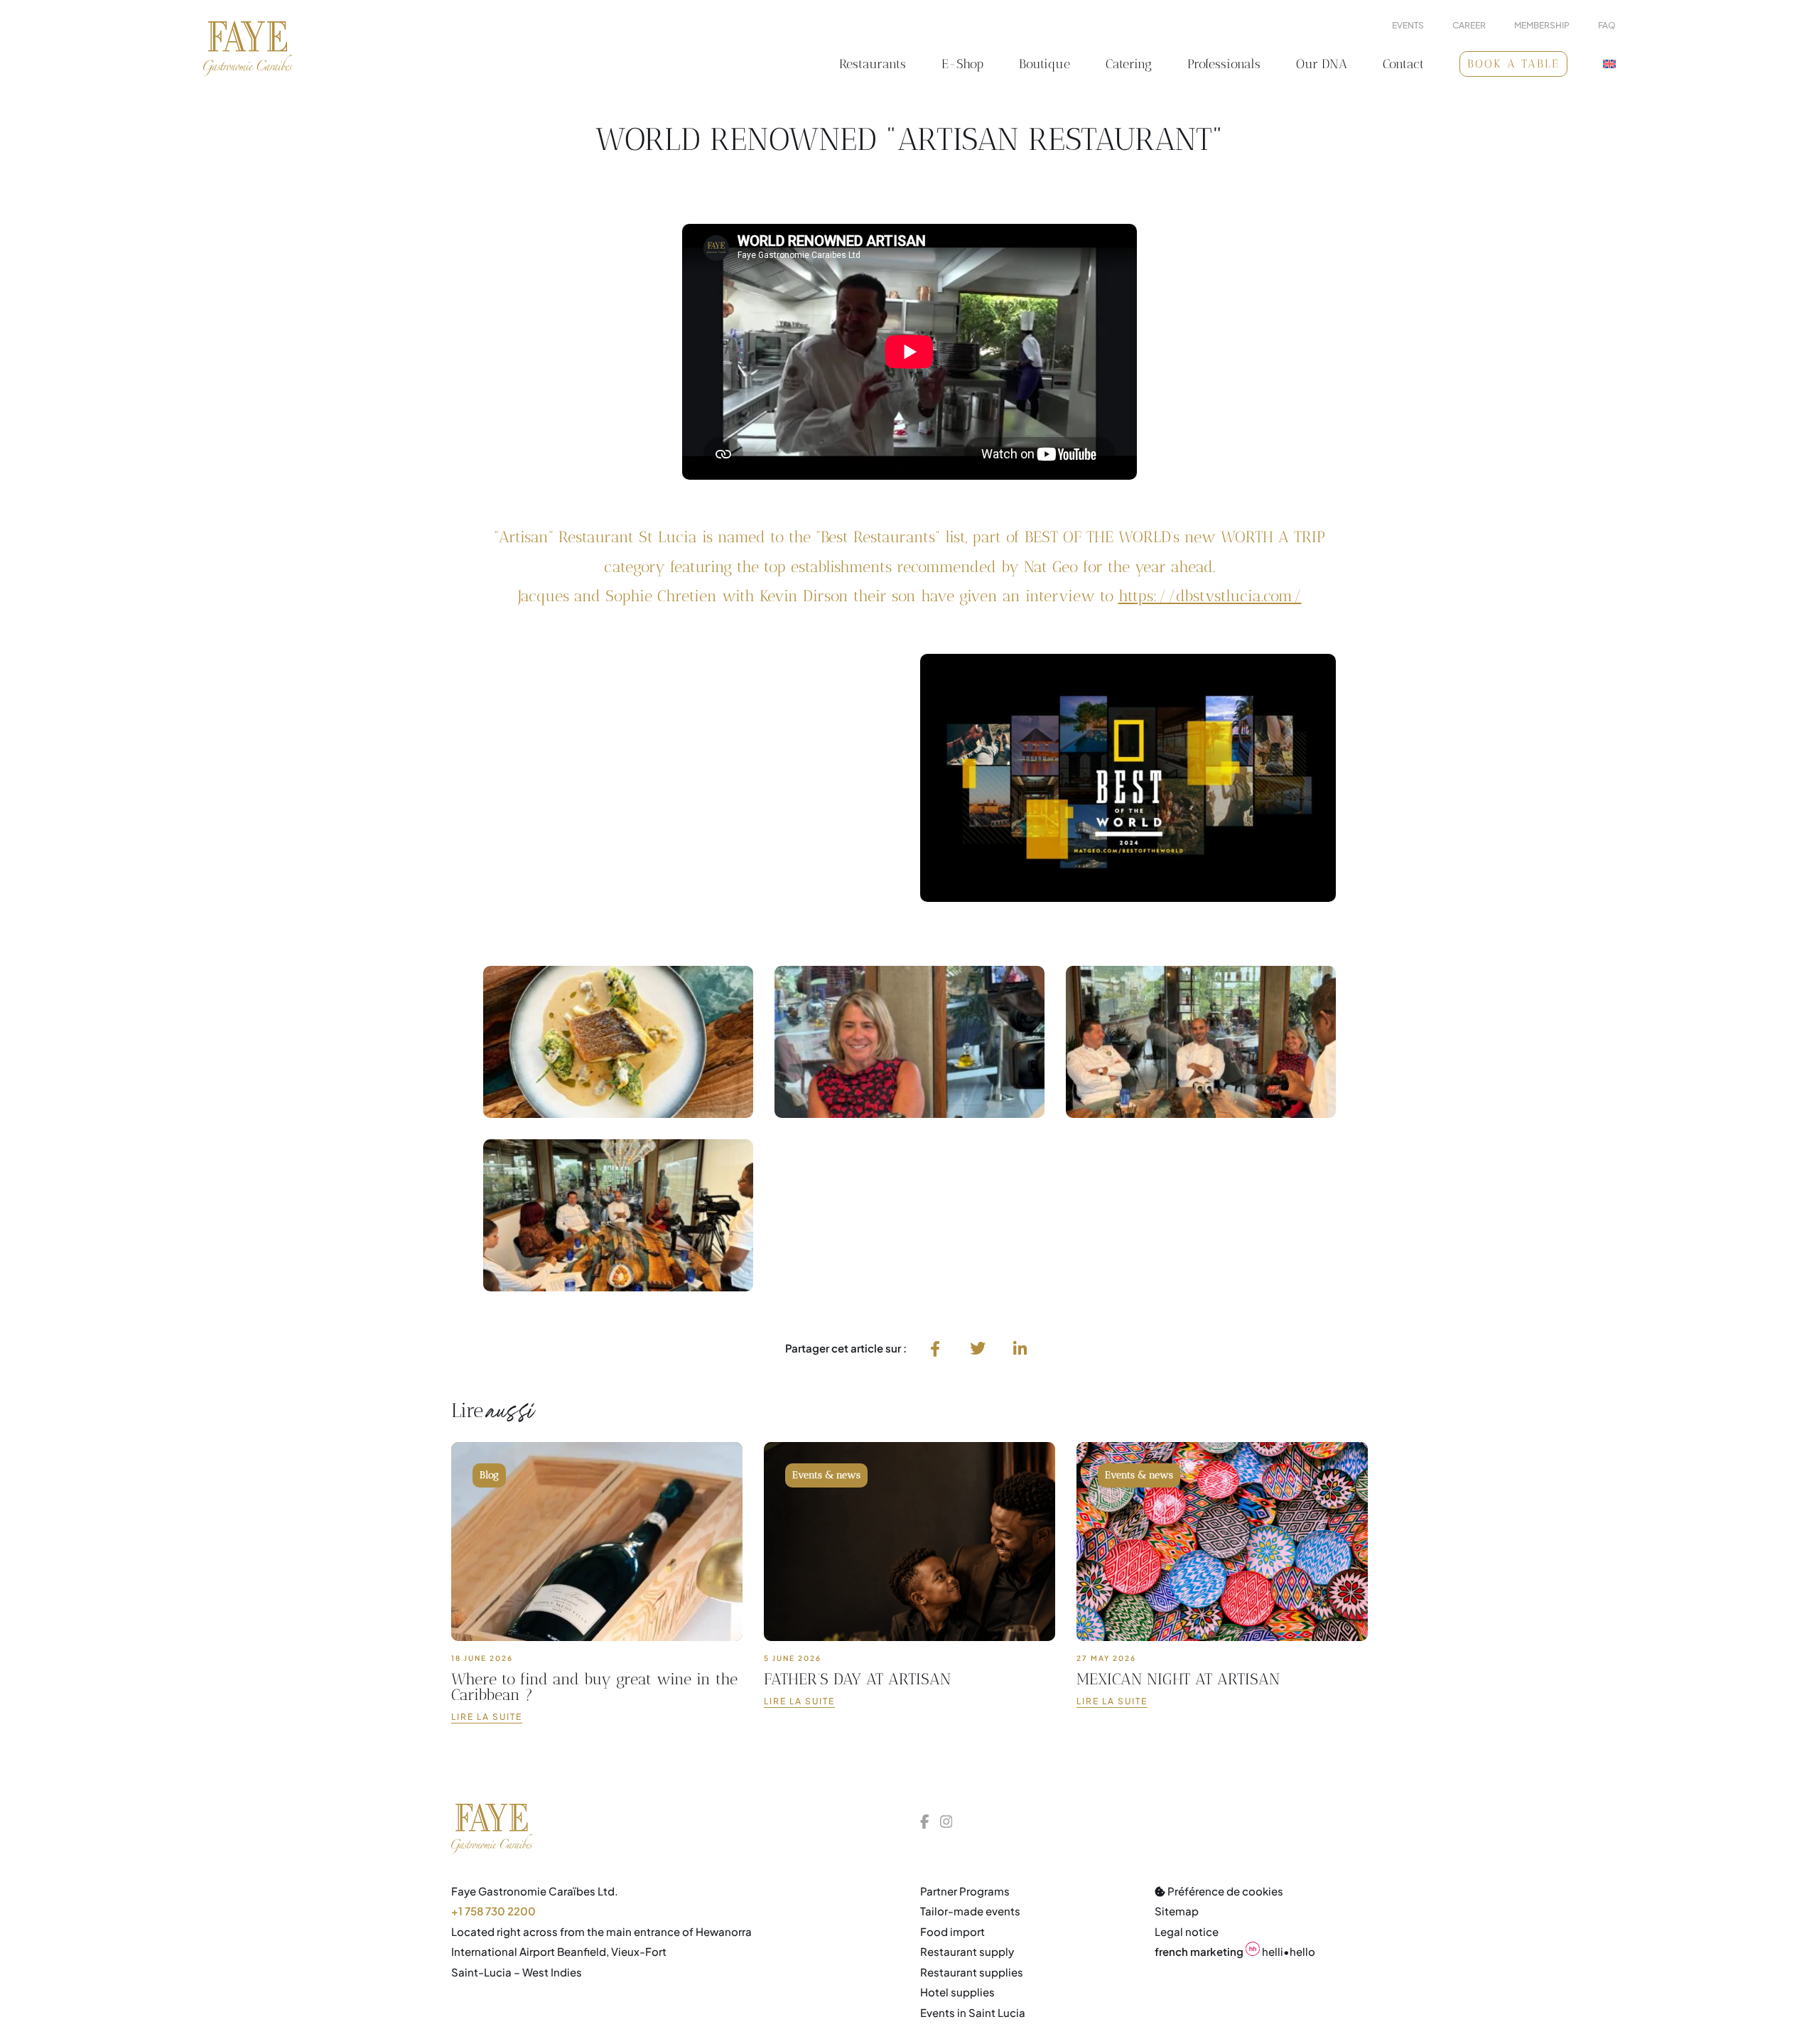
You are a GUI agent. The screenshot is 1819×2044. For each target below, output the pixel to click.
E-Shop (962, 64)
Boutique (1045, 64)
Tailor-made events (970, 1911)
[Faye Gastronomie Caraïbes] (248, 49)
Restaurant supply (967, 1951)
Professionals (1224, 64)
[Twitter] (978, 1348)
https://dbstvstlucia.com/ (1210, 596)
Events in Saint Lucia (973, 2012)
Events (1408, 26)
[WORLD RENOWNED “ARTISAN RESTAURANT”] (1020, 1348)
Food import (952, 1931)
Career (1469, 26)
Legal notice (1187, 1931)
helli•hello (1235, 1951)
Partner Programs (965, 1891)
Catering (1129, 64)
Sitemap (1177, 1911)
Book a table (1513, 64)
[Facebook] (935, 1348)
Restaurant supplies (972, 1972)
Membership (1542, 26)
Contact (1403, 64)
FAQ (1607, 26)
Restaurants (873, 64)
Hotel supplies (957, 1992)
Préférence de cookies (1224, 1891)
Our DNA (1322, 64)
